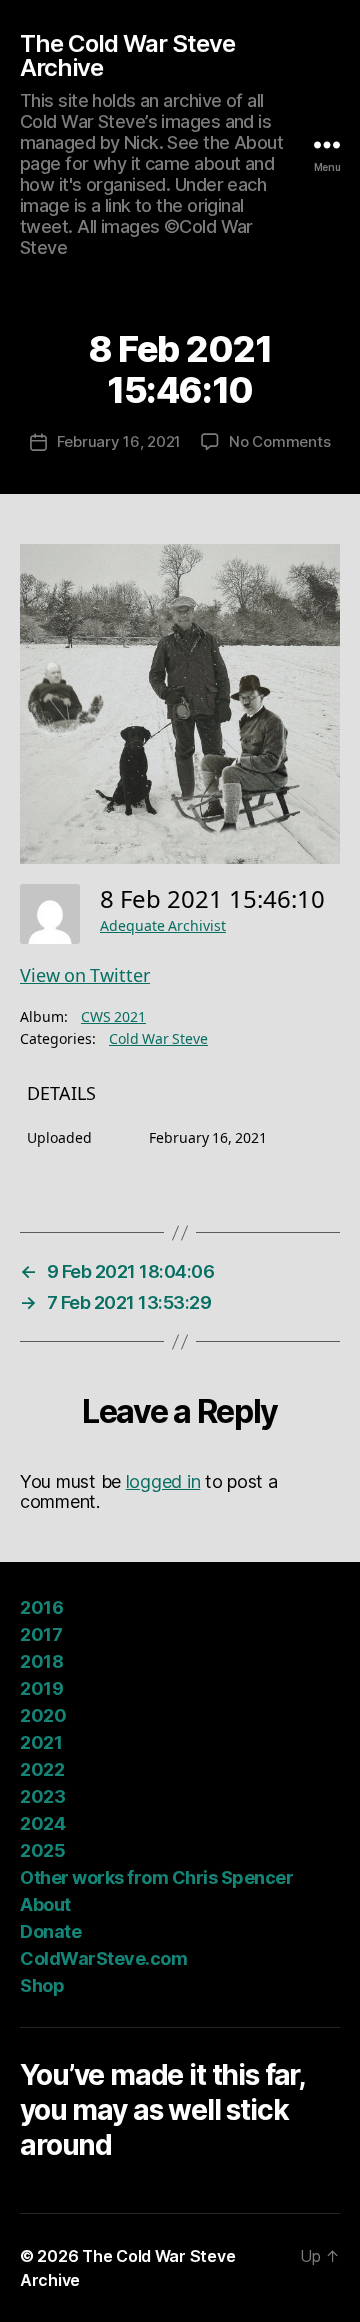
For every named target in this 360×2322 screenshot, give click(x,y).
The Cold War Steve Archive (127, 56)
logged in (163, 1481)
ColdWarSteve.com (103, 1958)
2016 (41, 1607)
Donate (50, 1931)
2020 (43, 1715)
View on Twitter (85, 976)
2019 (41, 1688)
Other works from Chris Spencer (156, 1877)
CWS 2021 (113, 1017)
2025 (42, 1850)
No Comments (279, 441)
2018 (41, 1661)
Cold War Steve (158, 1039)
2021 (41, 1742)
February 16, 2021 (119, 441)
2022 (42, 1769)
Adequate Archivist (163, 926)
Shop (42, 1985)
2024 (42, 1823)
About (45, 1904)
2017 (41, 1634)
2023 (42, 1796)
